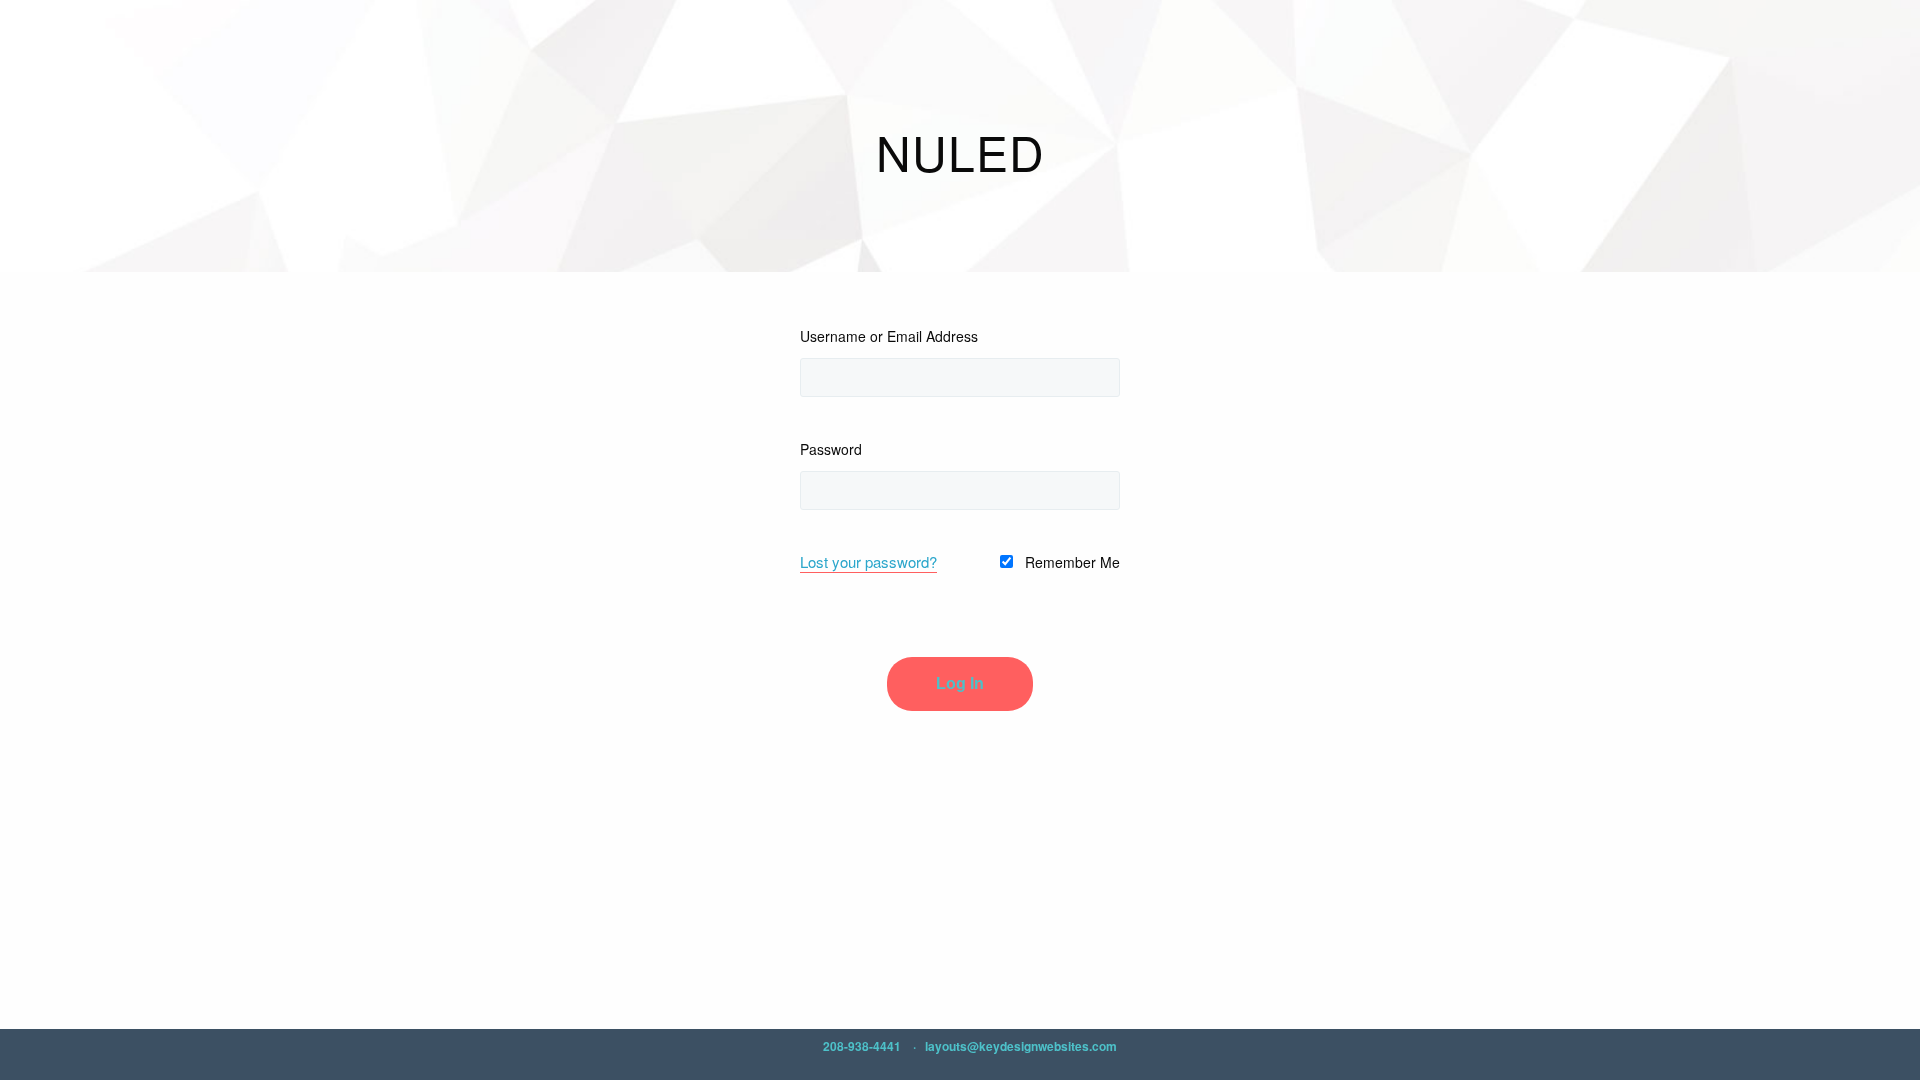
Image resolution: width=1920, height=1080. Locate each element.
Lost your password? (868, 561)
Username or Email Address (889, 336)
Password (831, 449)
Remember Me (1070, 562)
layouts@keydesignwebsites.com (1021, 1046)
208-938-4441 (862, 1046)
